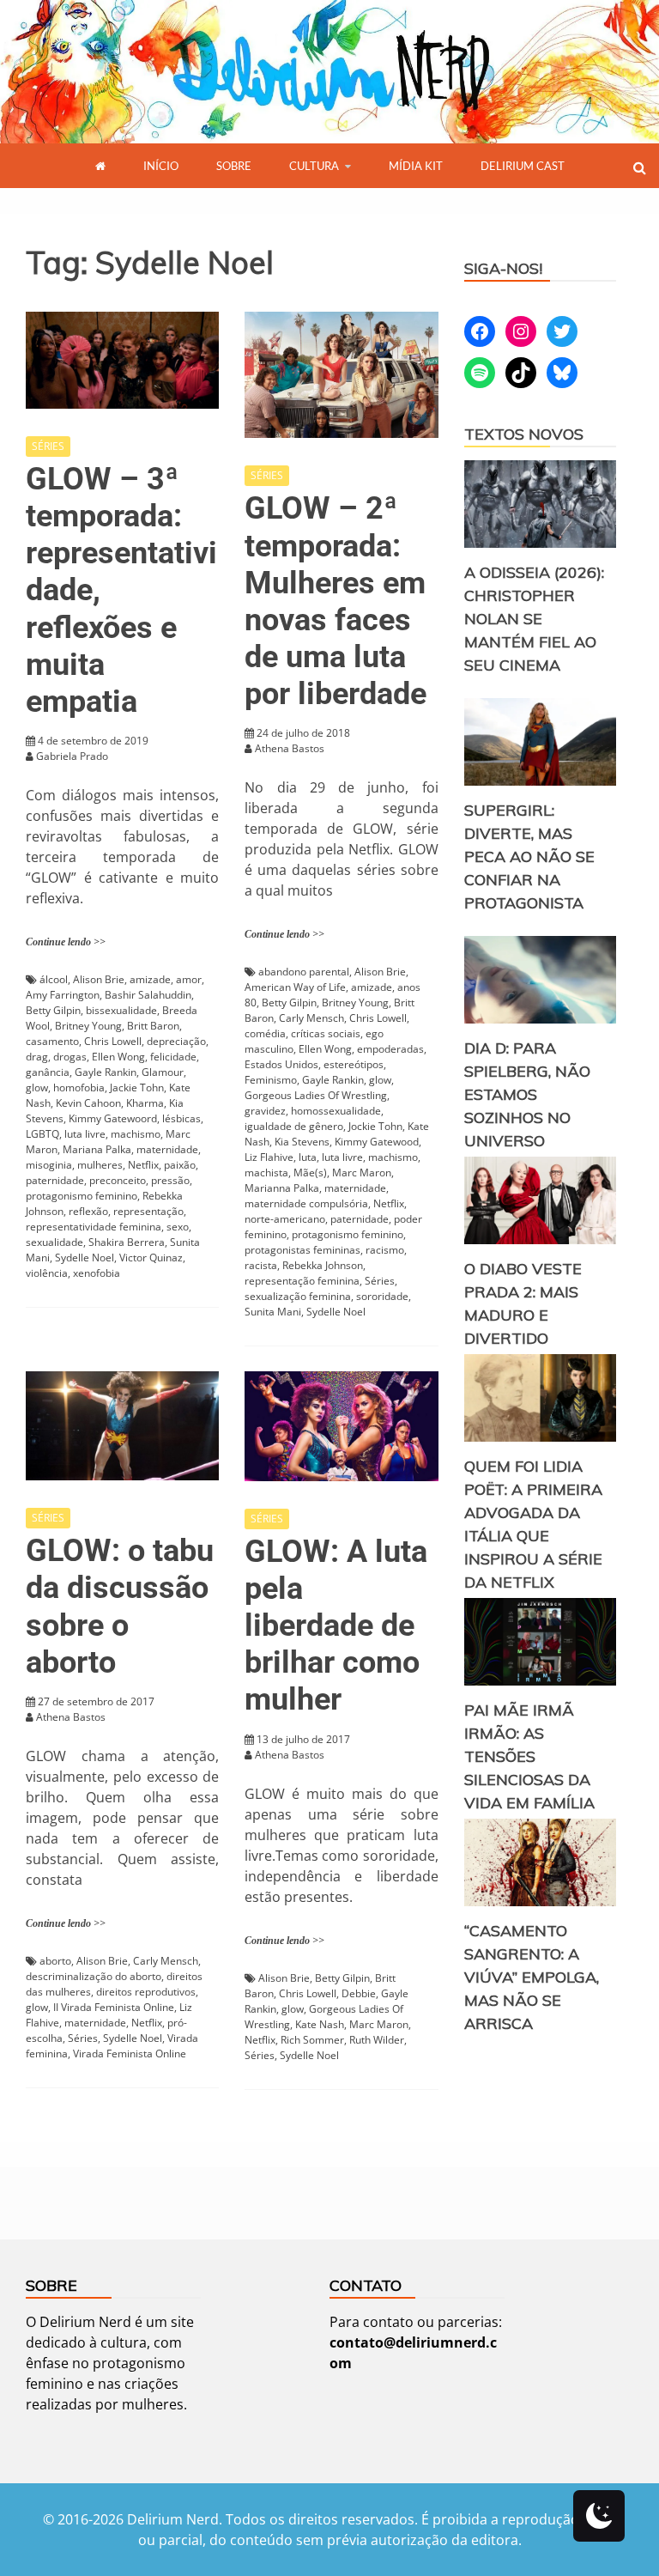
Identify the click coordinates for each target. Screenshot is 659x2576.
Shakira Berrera (127, 1242)
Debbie (359, 1993)
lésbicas (181, 1118)
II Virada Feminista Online (114, 2007)
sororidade (382, 1296)
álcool (54, 979)
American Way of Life (295, 987)
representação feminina (302, 1281)
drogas (70, 1057)
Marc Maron (362, 1173)
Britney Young (88, 1026)
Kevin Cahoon (88, 1103)
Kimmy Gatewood (377, 1142)
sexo (178, 1227)
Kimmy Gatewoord (113, 1118)
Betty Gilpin (53, 1010)
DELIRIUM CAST (523, 166)
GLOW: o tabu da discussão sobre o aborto (120, 1607)
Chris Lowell (113, 1041)
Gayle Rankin (106, 1072)
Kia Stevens (302, 1142)
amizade (150, 979)
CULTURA (314, 166)
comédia (265, 1033)
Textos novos (524, 434)
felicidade (173, 1057)
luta (308, 1157)
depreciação (176, 1041)
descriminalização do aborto (94, 1976)
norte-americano (285, 1219)
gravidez (265, 1111)
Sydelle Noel (85, 1258)
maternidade (167, 1149)
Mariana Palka (97, 1149)
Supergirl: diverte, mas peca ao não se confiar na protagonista (529, 857)
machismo (136, 1134)
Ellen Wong (118, 1057)
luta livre (85, 1134)
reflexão (88, 1211)
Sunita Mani (273, 1312)
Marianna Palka (282, 1188)
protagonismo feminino (82, 1196)
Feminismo (271, 1080)
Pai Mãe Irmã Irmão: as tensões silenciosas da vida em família (529, 1756)
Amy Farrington (63, 995)
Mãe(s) (310, 1173)
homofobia (79, 1088)
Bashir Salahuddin (148, 995)
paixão (180, 1165)
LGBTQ (42, 1134)
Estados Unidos (281, 1064)
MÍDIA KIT (416, 166)
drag (37, 1057)
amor (189, 979)
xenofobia (97, 1273)
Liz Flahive (269, 1157)
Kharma (145, 1103)
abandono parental (304, 972)
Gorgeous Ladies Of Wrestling (316, 1095)
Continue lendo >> (66, 942)
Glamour (163, 1072)
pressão (170, 1180)
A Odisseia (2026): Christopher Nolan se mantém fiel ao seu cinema (534, 619)
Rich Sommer (312, 2040)
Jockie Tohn (375, 1126)
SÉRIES (48, 446)
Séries (380, 1281)
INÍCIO (161, 166)
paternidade (55, 1180)
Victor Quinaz (151, 1258)
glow (37, 1088)
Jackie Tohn (137, 1088)
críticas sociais (326, 1033)
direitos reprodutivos (146, 1992)
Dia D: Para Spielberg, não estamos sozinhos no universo (527, 1094)
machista (266, 1173)
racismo (385, 1250)
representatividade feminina (94, 1227)
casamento (52, 1041)
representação (148, 1211)
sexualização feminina (298, 1296)
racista (261, 1265)
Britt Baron (153, 1026)
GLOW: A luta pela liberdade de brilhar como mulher (336, 1626)
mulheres (100, 1165)
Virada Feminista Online (130, 2054)
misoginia (49, 1165)
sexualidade (54, 1242)
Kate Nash (320, 2024)
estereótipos (354, 1064)
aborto (55, 1961)
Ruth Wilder (377, 2040)
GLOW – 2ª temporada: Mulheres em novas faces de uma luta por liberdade (336, 601)
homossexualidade (336, 1111)
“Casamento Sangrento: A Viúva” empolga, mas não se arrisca (532, 1977)
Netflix (143, 1165)
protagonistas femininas (302, 1250)
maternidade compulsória (306, 1203)
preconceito (118, 1180)
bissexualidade (121, 1010)
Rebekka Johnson (323, 1265)
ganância (48, 1072)
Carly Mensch (311, 1018)
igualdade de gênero (294, 1126)
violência (47, 1273)
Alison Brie (99, 979)
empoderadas (390, 1049)
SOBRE (234, 166)
